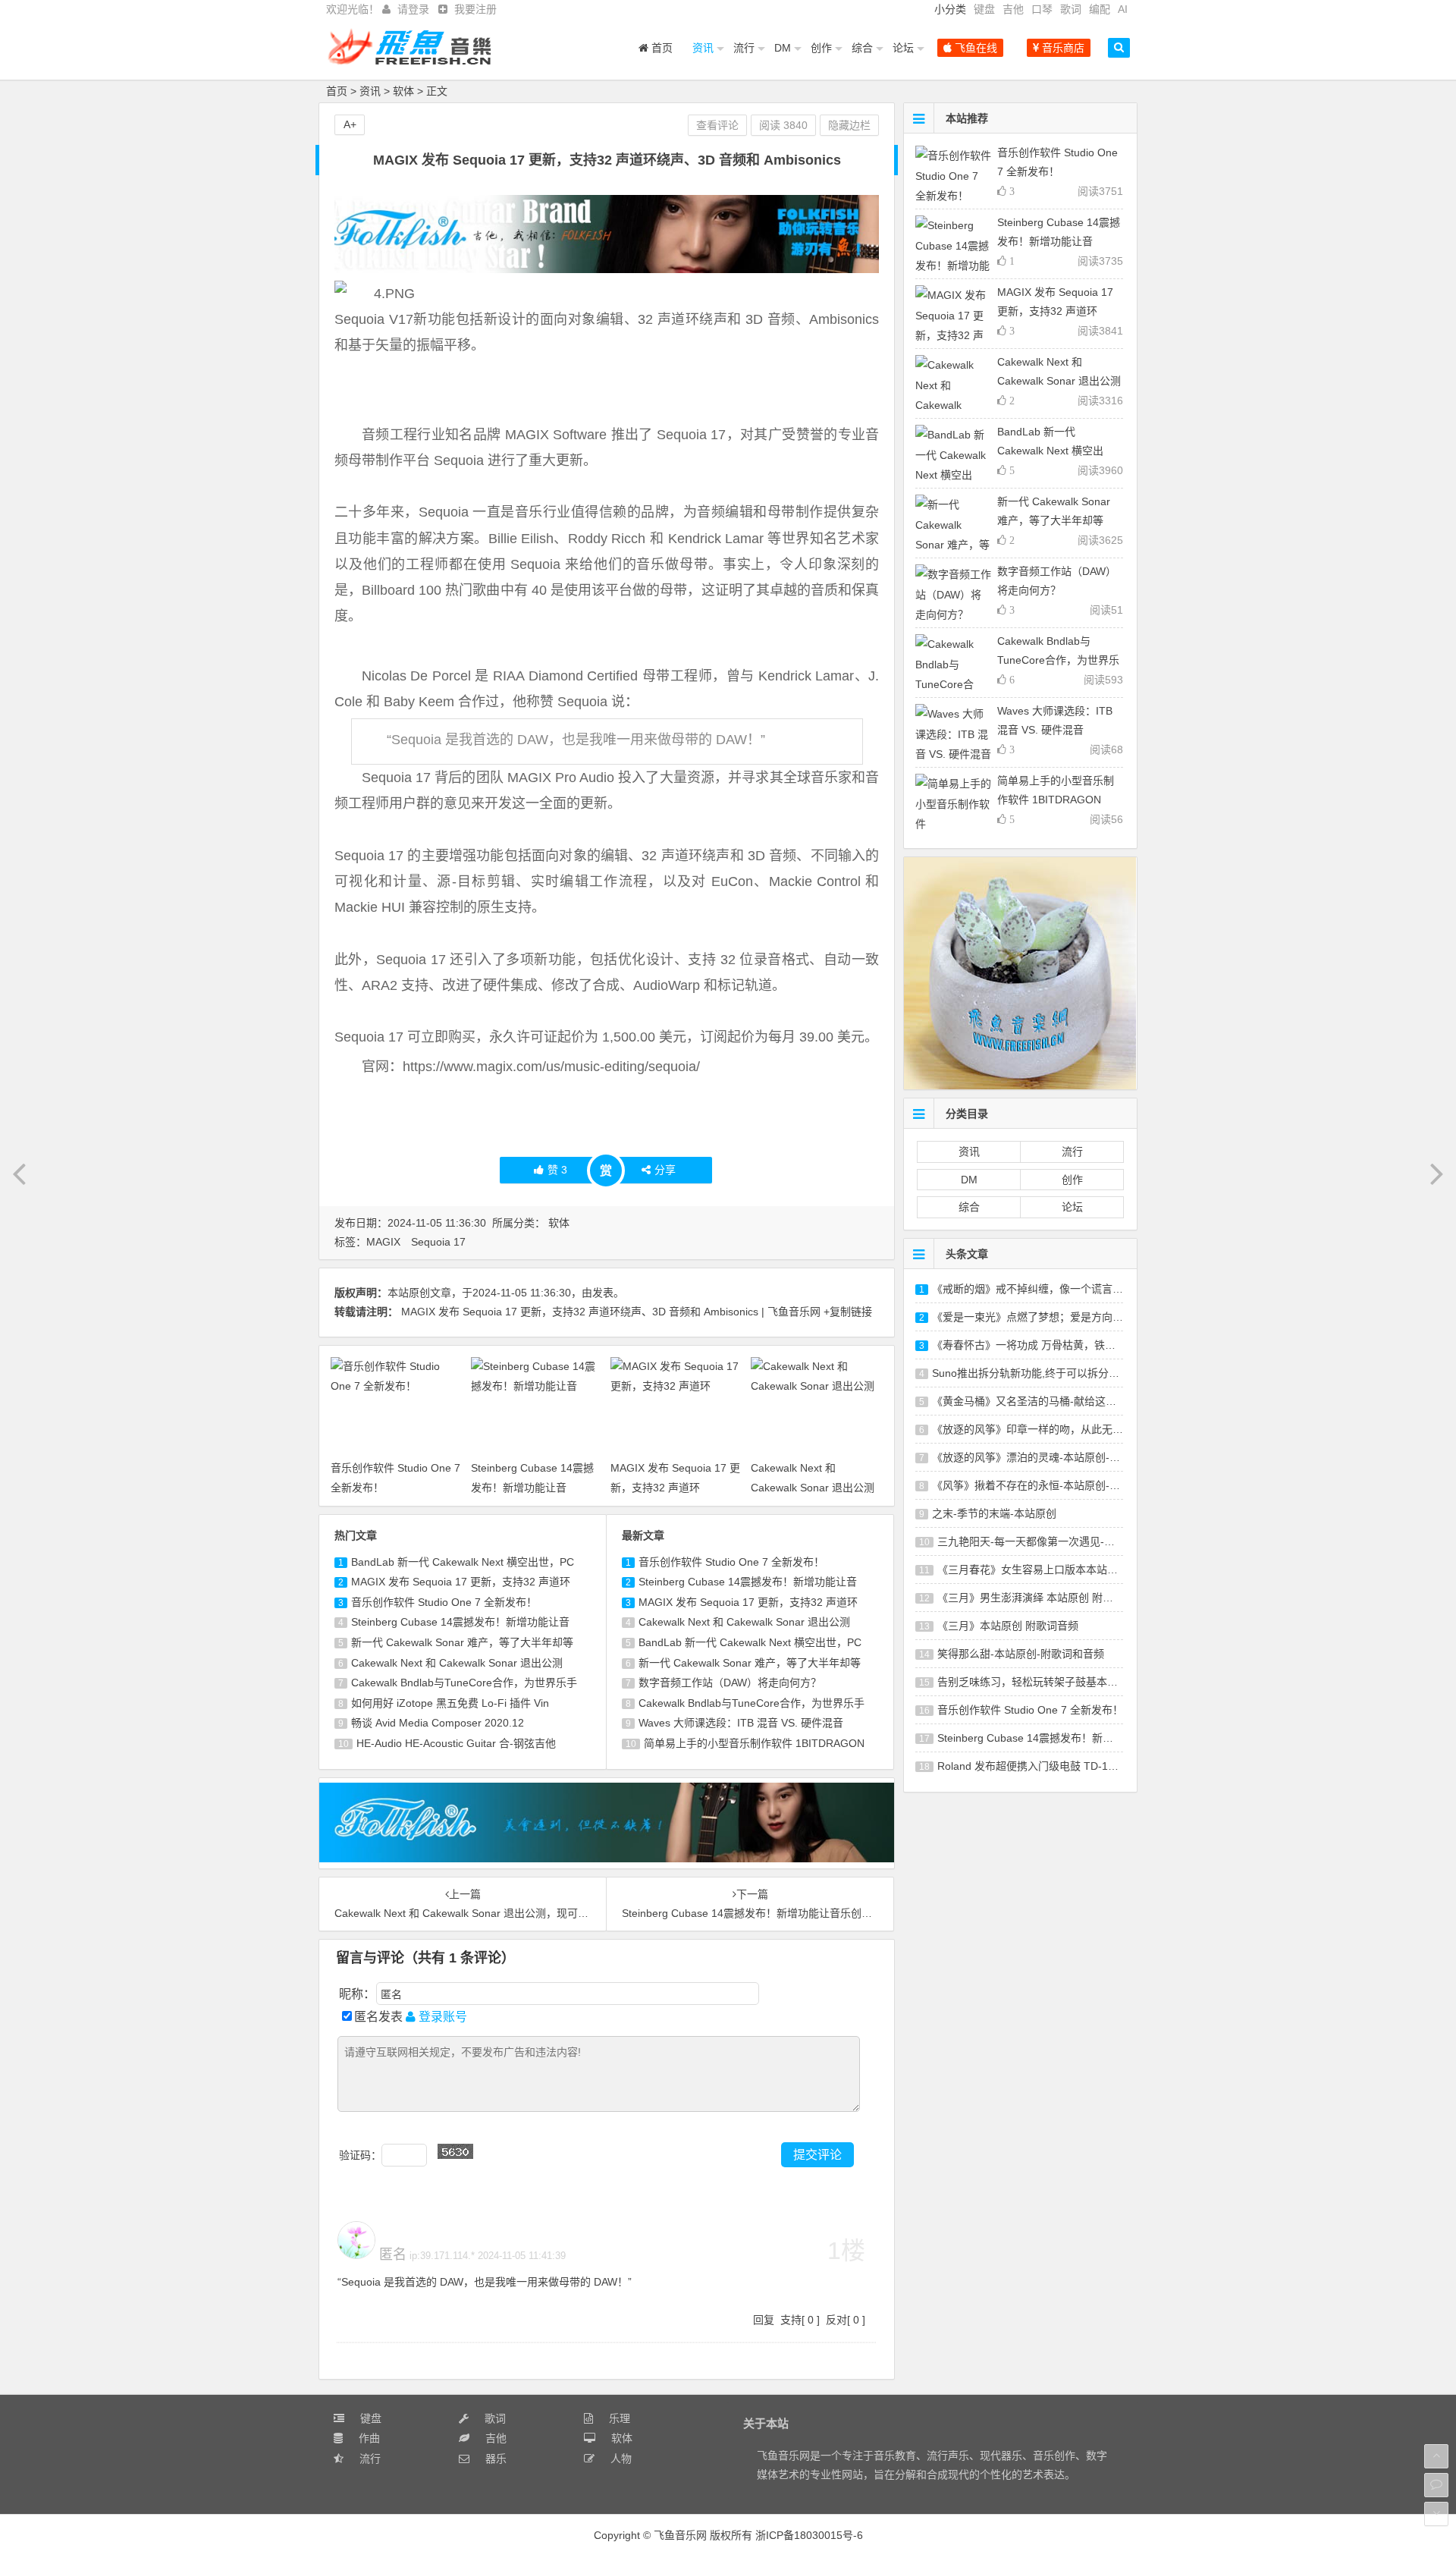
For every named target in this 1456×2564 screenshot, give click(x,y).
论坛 (903, 48)
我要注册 (475, 9)
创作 (821, 48)
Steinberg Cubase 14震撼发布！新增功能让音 (460, 1622)
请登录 (413, 9)
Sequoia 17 (438, 1242)
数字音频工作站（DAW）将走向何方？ (730, 1683)
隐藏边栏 (849, 125)
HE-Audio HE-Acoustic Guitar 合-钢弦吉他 (456, 1743)
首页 (661, 48)
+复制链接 (848, 1312)
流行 (744, 48)
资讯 (703, 48)
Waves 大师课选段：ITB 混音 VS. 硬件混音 (741, 1723)
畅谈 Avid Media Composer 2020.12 (438, 1723)
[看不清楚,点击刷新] (455, 2151)
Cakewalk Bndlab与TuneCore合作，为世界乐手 (464, 1683)
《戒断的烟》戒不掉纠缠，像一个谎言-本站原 (1040, 1289)
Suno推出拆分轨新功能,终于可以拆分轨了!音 (1038, 1373)
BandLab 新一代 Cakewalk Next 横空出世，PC (463, 1562)
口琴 (1042, 9)
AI (1123, 9)
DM (783, 48)
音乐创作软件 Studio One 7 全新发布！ (444, 1602)
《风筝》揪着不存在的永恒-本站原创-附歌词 (1037, 1485)
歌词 (1071, 9)
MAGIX (383, 1242)
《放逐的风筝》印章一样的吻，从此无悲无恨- (1040, 1429)
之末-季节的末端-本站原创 (994, 1513)
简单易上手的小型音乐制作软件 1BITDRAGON (754, 1743)
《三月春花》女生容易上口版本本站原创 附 (1040, 1570)
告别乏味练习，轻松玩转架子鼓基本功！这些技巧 (1054, 1682)
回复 (764, 2320)
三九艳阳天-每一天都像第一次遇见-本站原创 (1042, 1541)
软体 (403, 91)
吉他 (1013, 9)
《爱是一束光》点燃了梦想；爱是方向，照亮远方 (1049, 1317)
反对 (836, 2320)
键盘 (984, 9)
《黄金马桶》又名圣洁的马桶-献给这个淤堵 (1035, 1401)
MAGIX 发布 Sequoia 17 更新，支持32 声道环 (461, 1582)
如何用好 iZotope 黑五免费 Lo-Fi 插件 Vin (450, 1703)
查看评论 (717, 125)
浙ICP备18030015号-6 (809, 2535)
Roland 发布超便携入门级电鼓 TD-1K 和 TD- (1043, 1766)
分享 (665, 1170)
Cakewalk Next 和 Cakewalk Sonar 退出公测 (457, 1663)
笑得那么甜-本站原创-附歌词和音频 (1021, 1654)
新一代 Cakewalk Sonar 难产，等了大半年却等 (462, 1642)
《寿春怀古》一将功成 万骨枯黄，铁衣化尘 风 (1041, 1345)
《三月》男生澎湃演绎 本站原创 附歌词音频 (1041, 1598)
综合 (862, 48)
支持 (791, 2320)
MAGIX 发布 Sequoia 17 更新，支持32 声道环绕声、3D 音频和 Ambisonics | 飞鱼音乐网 (611, 1312)
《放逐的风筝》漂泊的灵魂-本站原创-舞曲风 (1037, 1457)
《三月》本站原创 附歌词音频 (1008, 1626)
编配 (1100, 9)
